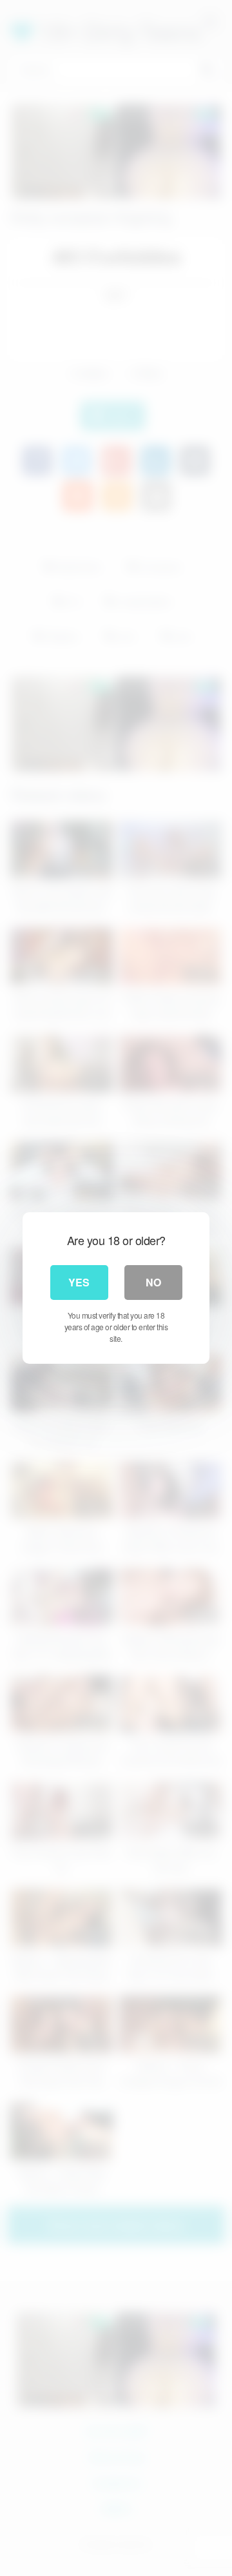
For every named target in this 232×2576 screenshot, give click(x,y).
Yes (79, 1282)
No (153, 1282)
